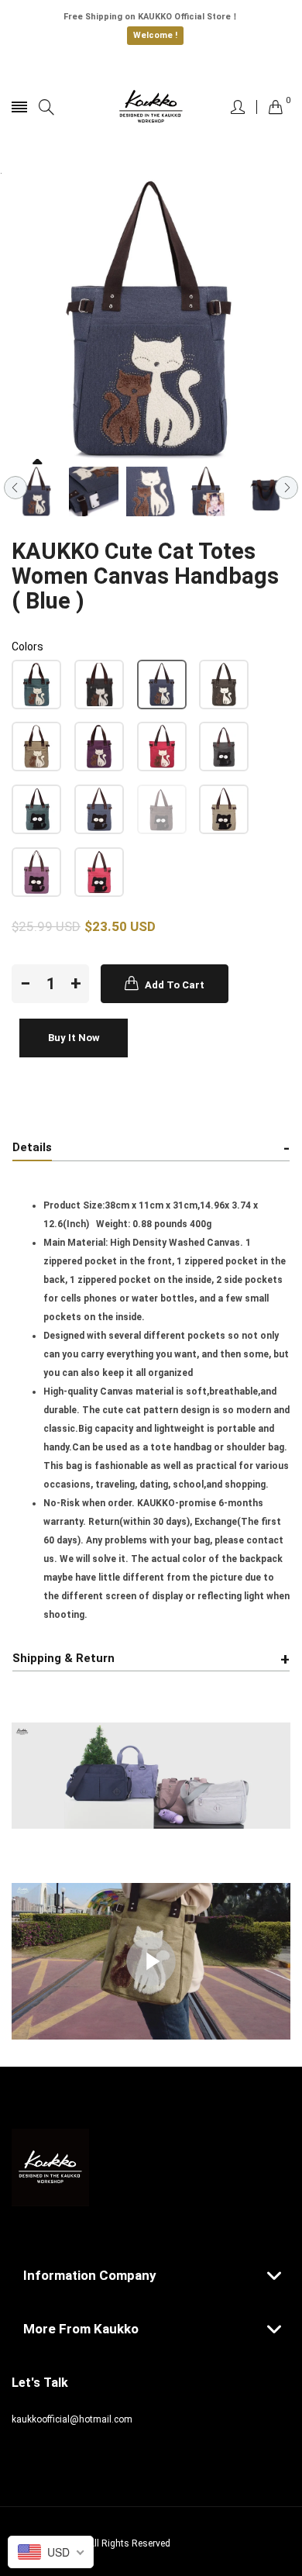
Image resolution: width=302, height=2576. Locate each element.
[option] (36, 491)
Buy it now (74, 1038)
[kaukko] (151, 107)
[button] (36, 685)
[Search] (46, 107)
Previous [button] (15, 488)
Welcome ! (155, 35)
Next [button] (287, 488)
